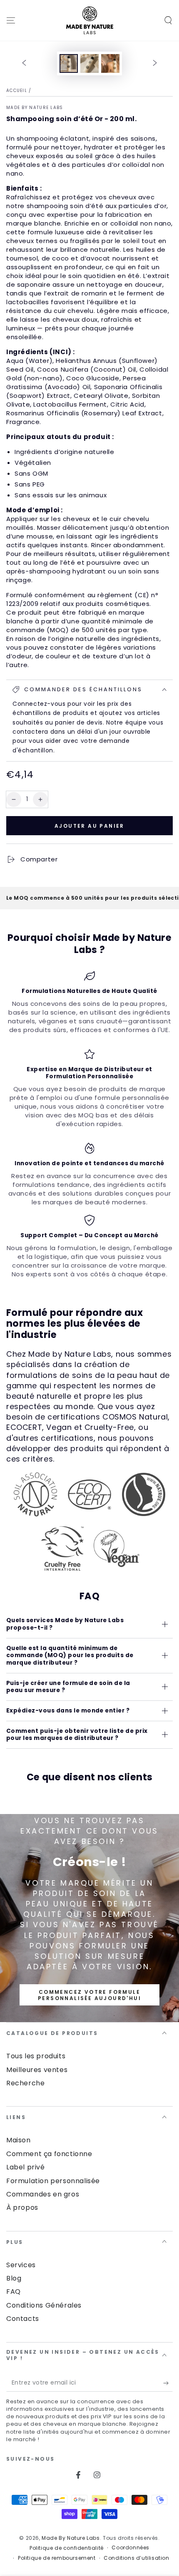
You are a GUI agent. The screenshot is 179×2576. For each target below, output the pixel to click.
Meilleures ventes (37, 2070)
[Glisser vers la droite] (155, 64)
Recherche (25, 2083)
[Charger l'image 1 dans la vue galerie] (69, 63)
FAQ (14, 2292)
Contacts (23, 2319)
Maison (19, 2140)
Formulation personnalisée (53, 2181)
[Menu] (11, 20)
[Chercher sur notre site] (168, 20)
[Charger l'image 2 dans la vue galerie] (89, 63)
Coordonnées (131, 2548)
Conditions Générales (44, 2305)
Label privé (26, 2167)
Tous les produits (36, 2056)
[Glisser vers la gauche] (24, 64)
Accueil (17, 91)
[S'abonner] (168, 2383)
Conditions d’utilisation (136, 2558)
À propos (22, 2207)
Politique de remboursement (57, 2558)
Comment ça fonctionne (49, 2154)
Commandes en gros (43, 2194)
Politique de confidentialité (67, 2548)
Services (21, 2265)
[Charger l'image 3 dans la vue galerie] (110, 63)
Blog (14, 2278)
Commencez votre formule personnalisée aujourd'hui (89, 1995)
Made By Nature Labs (35, 108)
